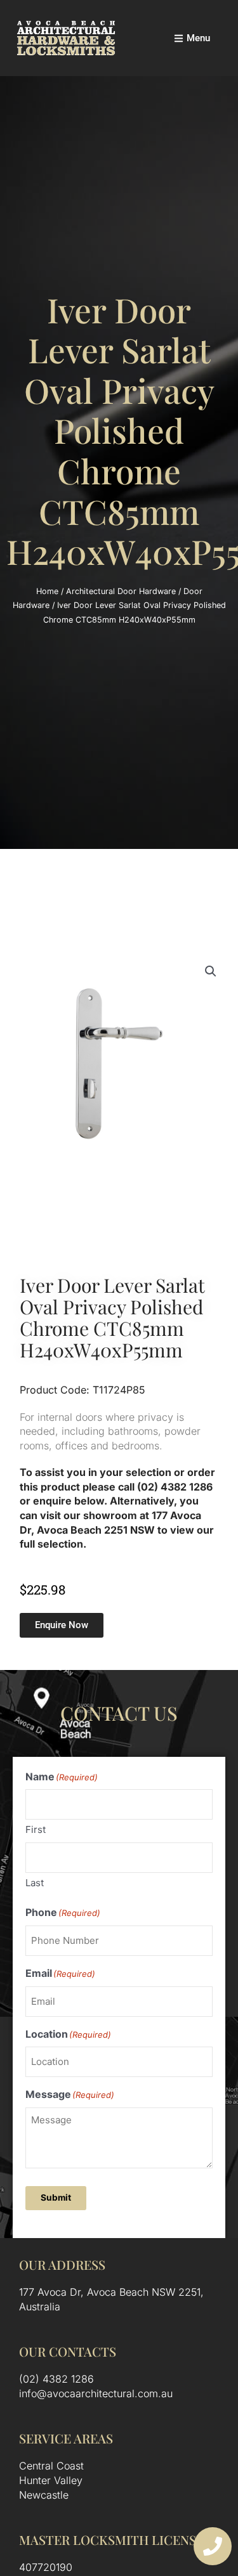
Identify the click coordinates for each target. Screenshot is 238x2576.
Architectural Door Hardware (121, 591)
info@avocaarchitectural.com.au (96, 2393)
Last (35, 1883)
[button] (211, 971)
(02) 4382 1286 (56, 2379)
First (36, 1829)
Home (47, 591)
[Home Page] (66, 38)
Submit (56, 2197)
